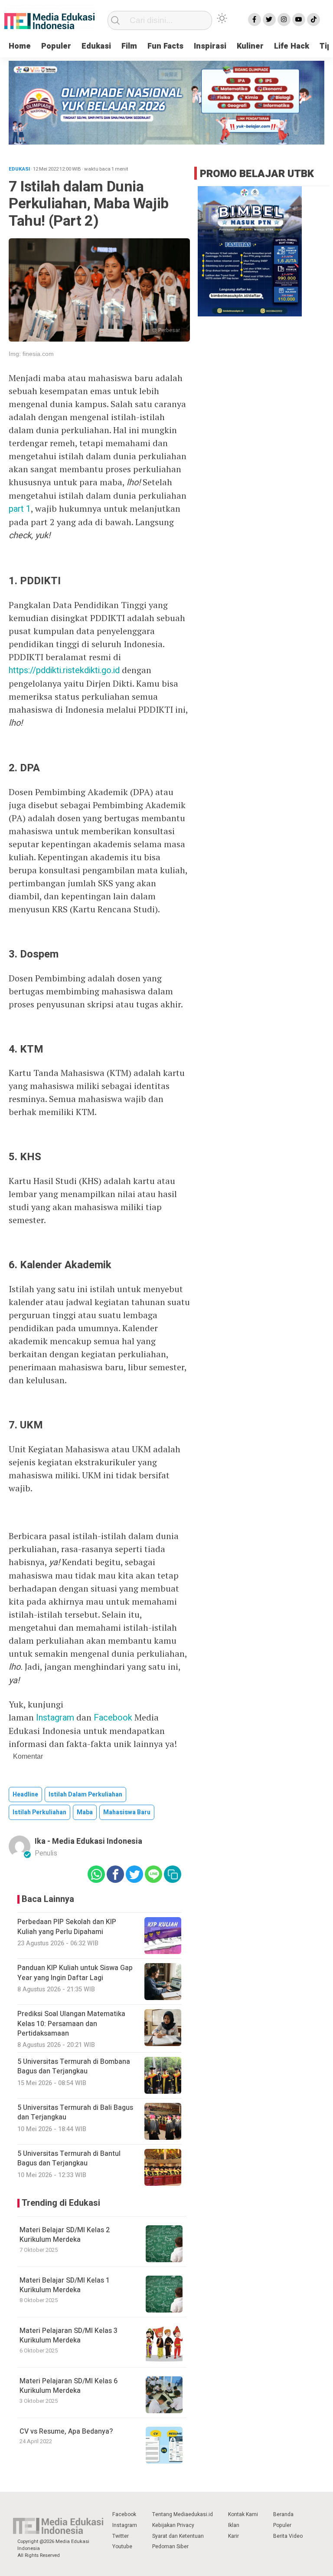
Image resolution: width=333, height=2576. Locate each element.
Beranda (283, 2514)
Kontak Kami (243, 2514)
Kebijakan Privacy (173, 2525)
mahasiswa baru (127, 1812)
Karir (233, 2536)
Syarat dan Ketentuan (178, 2536)
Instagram (55, 1718)
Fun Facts (165, 46)
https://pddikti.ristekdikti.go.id (64, 670)
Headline (25, 1795)
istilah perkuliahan (39, 1812)
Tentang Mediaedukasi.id (183, 2514)
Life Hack (292, 46)
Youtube (122, 2546)
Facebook (113, 1718)
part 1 (20, 509)
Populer (56, 46)
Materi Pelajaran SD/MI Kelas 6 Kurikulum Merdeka (69, 2386)
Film (129, 46)
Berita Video (288, 2536)
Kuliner (250, 46)
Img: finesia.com (31, 354)
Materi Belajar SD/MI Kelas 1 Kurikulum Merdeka (65, 2285)
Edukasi (96, 46)
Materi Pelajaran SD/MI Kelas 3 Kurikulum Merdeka (69, 2336)
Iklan (234, 2525)
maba (85, 1812)
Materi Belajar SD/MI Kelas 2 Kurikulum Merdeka (65, 2235)
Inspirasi (210, 46)
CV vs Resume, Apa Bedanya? (66, 2431)
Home (20, 46)
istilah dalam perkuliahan (85, 1795)
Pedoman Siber (170, 2546)
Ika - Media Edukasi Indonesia (88, 1841)
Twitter (121, 2536)
